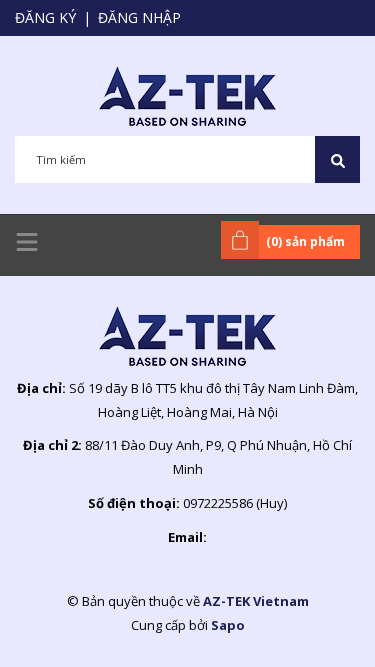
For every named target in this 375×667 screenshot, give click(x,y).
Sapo (228, 625)
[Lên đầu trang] (310, 620)
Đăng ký (45, 17)
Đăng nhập (139, 17)
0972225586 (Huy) (235, 503)
